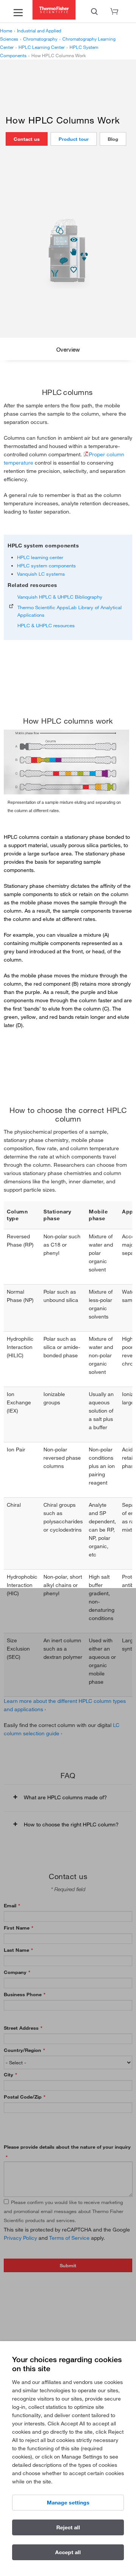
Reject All (68, 2527)
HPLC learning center (40, 557)
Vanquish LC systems (41, 574)
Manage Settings (68, 2503)
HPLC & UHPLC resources (46, 625)
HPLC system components (46, 566)
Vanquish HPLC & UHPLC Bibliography (60, 597)
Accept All (68, 2552)
